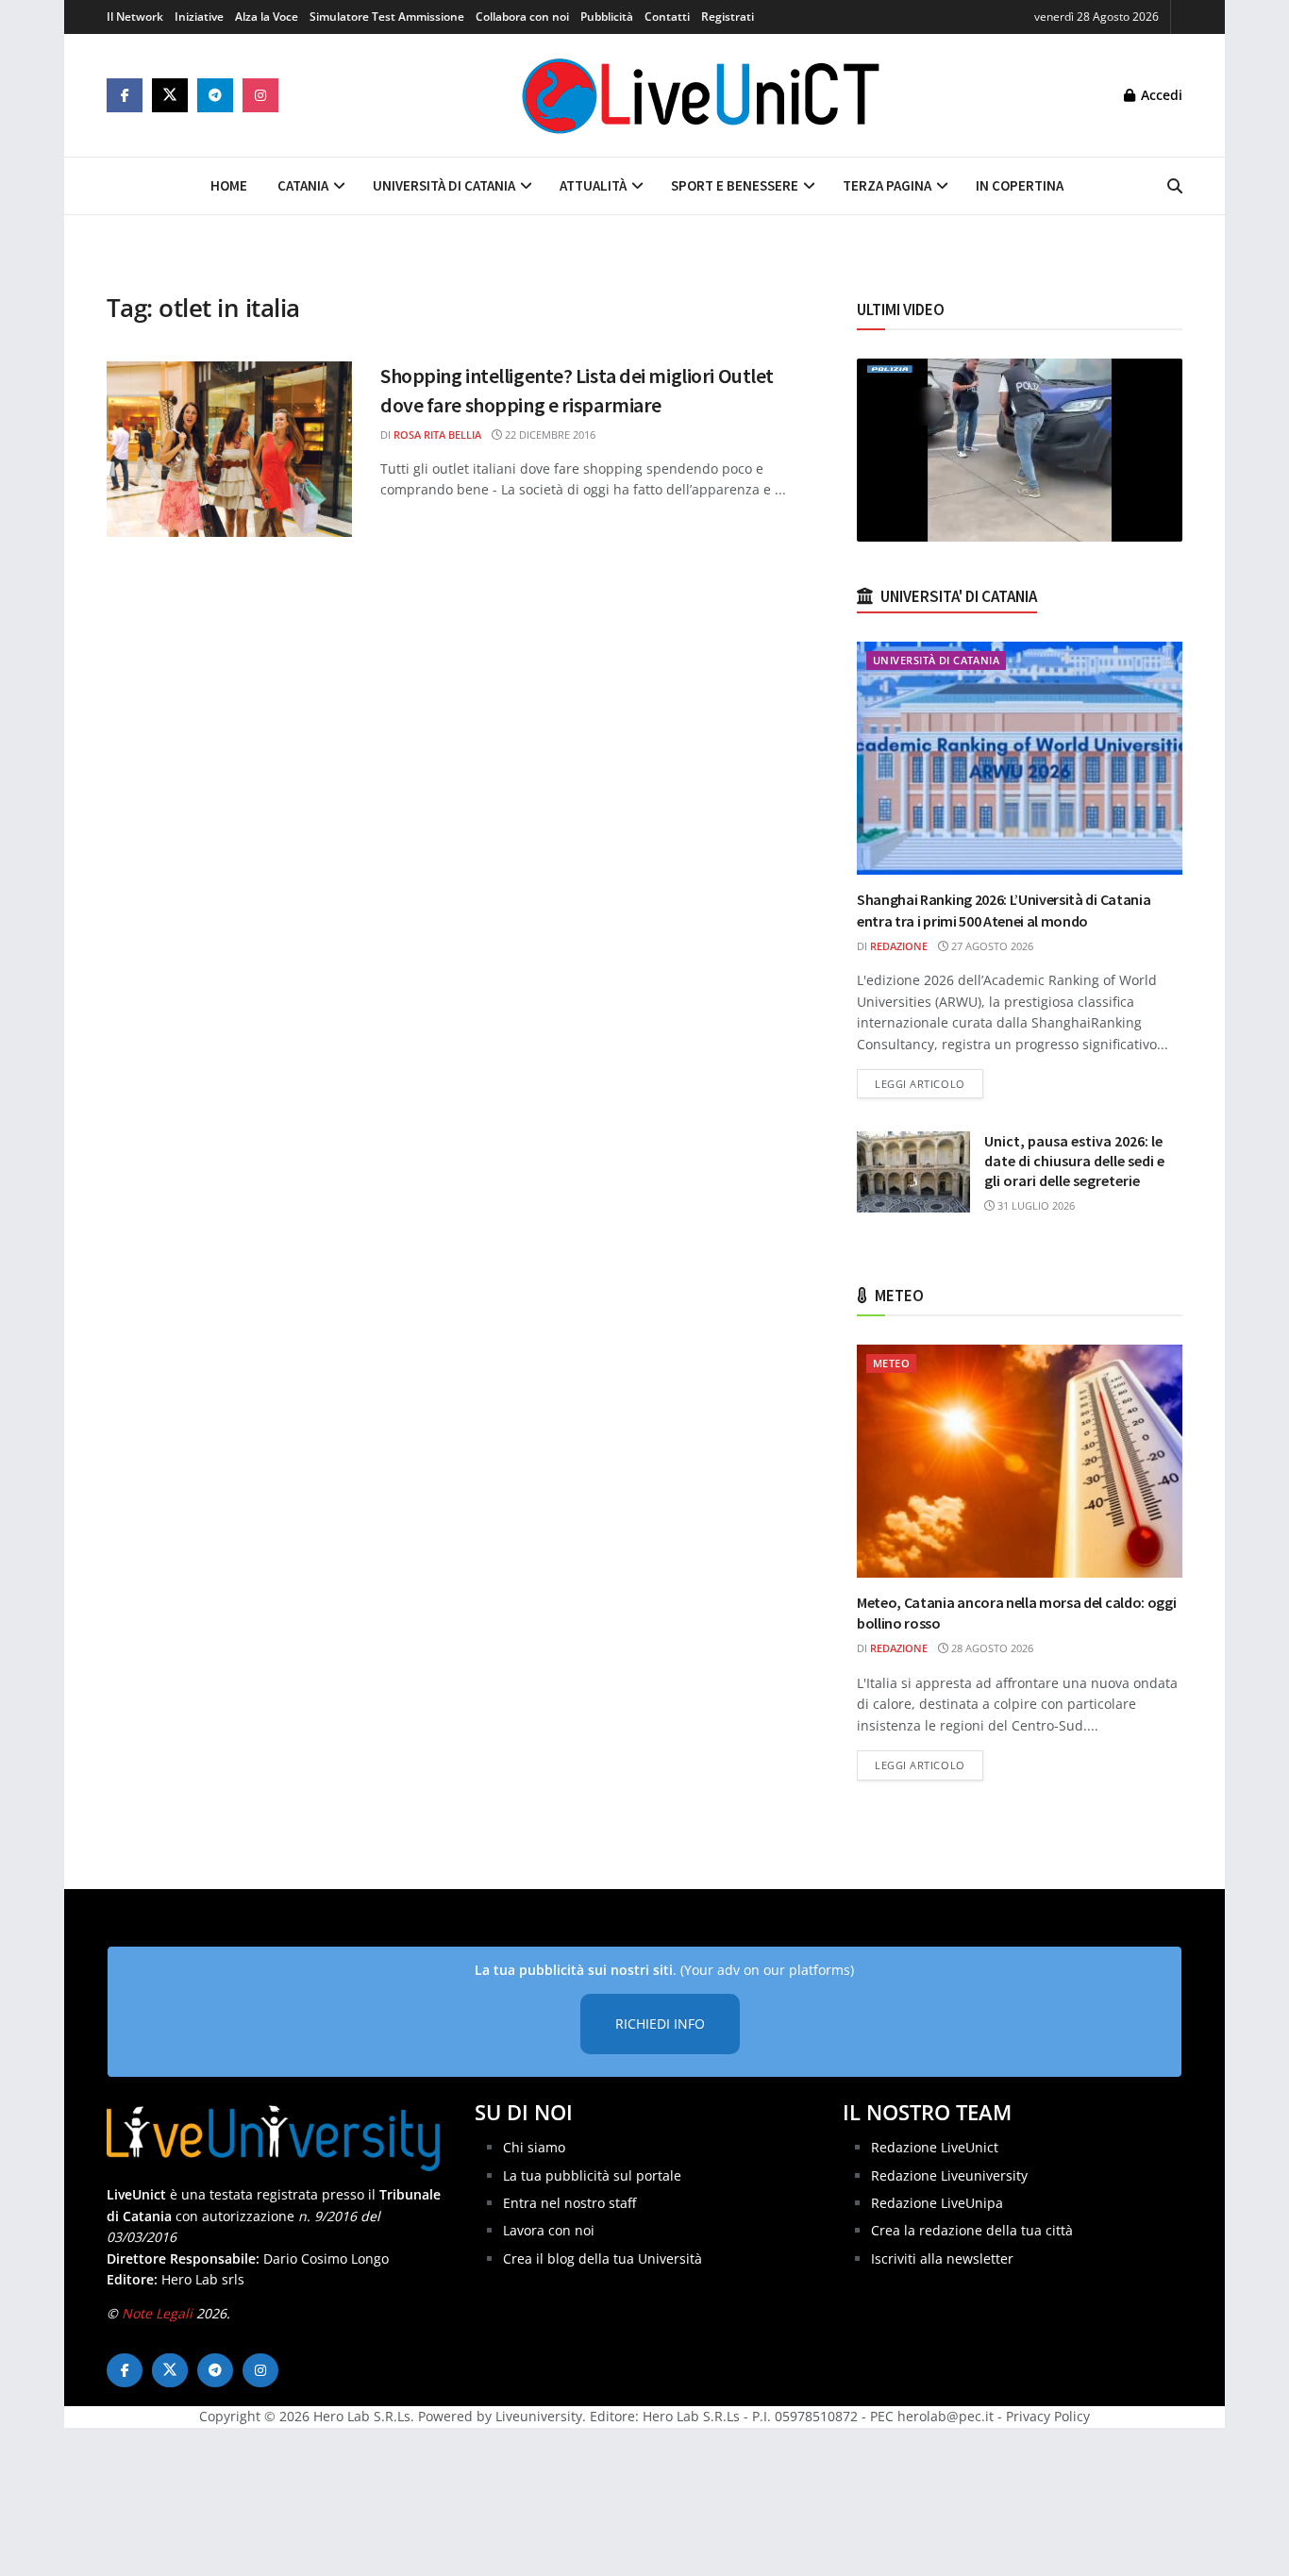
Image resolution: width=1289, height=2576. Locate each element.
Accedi (1160, 95)
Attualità (593, 185)
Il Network (135, 17)
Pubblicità (607, 17)
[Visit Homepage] (701, 95)
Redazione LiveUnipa (937, 2203)
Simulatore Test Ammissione (387, 17)
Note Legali (157, 2313)
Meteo (891, 1363)
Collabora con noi (522, 17)
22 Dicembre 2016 (549, 435)
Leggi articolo (929, 1083)
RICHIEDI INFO (660, 2024)
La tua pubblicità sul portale (592, 2175)
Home (229, 185)
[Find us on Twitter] (170, 95)
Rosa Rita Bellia (437, 435)
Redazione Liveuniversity (949, 2175)
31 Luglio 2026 (1035, 1205)
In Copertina (1020, 185)
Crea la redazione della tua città (972, 2230)
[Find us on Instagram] (260, 95)
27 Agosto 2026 (991, 946)
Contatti (667, 17)
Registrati (728, 17)
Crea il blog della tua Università (603, 2258)
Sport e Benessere (735, 185)
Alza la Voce (267, 17)
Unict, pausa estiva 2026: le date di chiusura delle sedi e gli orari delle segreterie (1074, 1161)
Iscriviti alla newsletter (942, 2258)
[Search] (1175, 186)
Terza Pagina (887, 185)
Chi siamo (534, 2147)
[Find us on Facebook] (125, 95)
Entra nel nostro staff (569, 2203)
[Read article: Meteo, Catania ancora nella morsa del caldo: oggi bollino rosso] (1020, 1461)
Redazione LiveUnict (935, 2147)
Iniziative (199, 17)
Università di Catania (444, 185)
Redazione (899, 946)
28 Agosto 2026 (991, 1648)
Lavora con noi (549, 2230)
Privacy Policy (1048, 2416)
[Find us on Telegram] (215, 95)
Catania (303, 185)
